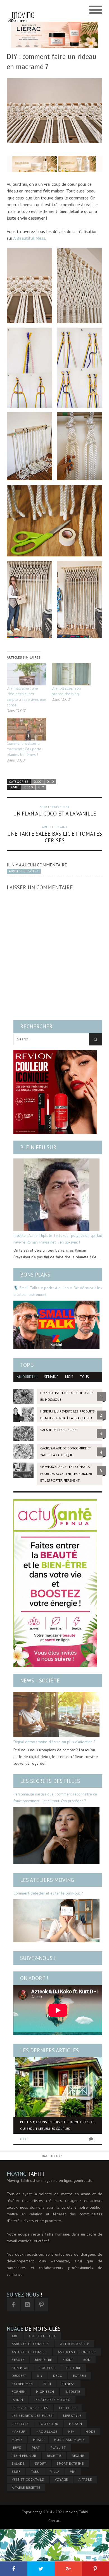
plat (36, 2447)
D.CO (38, 782)
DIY (41, 787)
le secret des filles (30, 2408)
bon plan (20, 2368)
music (38, 2440)
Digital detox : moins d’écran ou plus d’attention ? (54, 1742)
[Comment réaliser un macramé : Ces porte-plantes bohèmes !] (26, 729)
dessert (19, 2376)
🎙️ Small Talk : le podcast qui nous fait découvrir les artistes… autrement (58, 1291)
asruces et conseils (31, 2344)
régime (78, 2456)
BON (87, 2360)
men (71, 2432)
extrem (80, 2376)
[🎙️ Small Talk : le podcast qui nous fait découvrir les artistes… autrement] (56, 1325)
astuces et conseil (30, 2352)
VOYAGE (61, 2479)
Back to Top (52, 2156)
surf (16, 2472)
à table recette (26, 2487)
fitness (68, 2384)
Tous (84, 1377)
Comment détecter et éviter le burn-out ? (48, 1893)
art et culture (42, 2336)
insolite (73, 2392)
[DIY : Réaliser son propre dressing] (71, 674)
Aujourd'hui (27, 1377)
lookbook (49, 2424)
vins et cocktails (28, 2479)
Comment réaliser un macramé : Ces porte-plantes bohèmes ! (25, 749)
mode (90, 2432)
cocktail (48, 2368)
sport (41, 2463)
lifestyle (20, 2424)
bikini (68, 2360)
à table (85, 2479)
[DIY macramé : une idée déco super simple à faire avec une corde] (26, 674)
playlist (58, 2447)
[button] (29, 286)
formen (19, 2392)
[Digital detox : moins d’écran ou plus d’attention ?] (56, 1714)
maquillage (47, 2432)
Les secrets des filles (50, 1781)
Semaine (51, 1377)
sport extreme (70, 2463)
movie (17, 2440)
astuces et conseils (77, 2352)
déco (29, 787)
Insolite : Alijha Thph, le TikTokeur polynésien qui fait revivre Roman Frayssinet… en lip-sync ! (58, 1239)
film (47, 2384)
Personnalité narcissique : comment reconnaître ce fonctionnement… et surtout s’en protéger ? (55, 1797)
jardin (17, 2400)
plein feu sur (24, 2456)
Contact (54, 2521)
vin (73, 2472)
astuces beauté (75, 2344)
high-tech (45, 2392)
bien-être (43, 2360)
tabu (35, 2472)
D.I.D (50, 782)
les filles (68, 2408)
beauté (18, 2360)
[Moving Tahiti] (21, 10)
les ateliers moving (52, 2400)
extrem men (22, 2384)
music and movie (69, 2440)
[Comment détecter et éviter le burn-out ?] (56, 1921)
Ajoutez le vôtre (24, 871)
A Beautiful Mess (29, 238)
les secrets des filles (32, 2416)
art (15, 2336)
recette (54, 2456)
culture (74, 2368)
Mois (69, 1377)
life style (72, 2416)
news (16, 2447)
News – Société (40, 1680)
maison (76, 2424)
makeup (19, 2432)
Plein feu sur (38, 1147)
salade (18, 2463)
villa (55, 2472)
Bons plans (35, 1275)
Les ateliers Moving (47, 1880)
